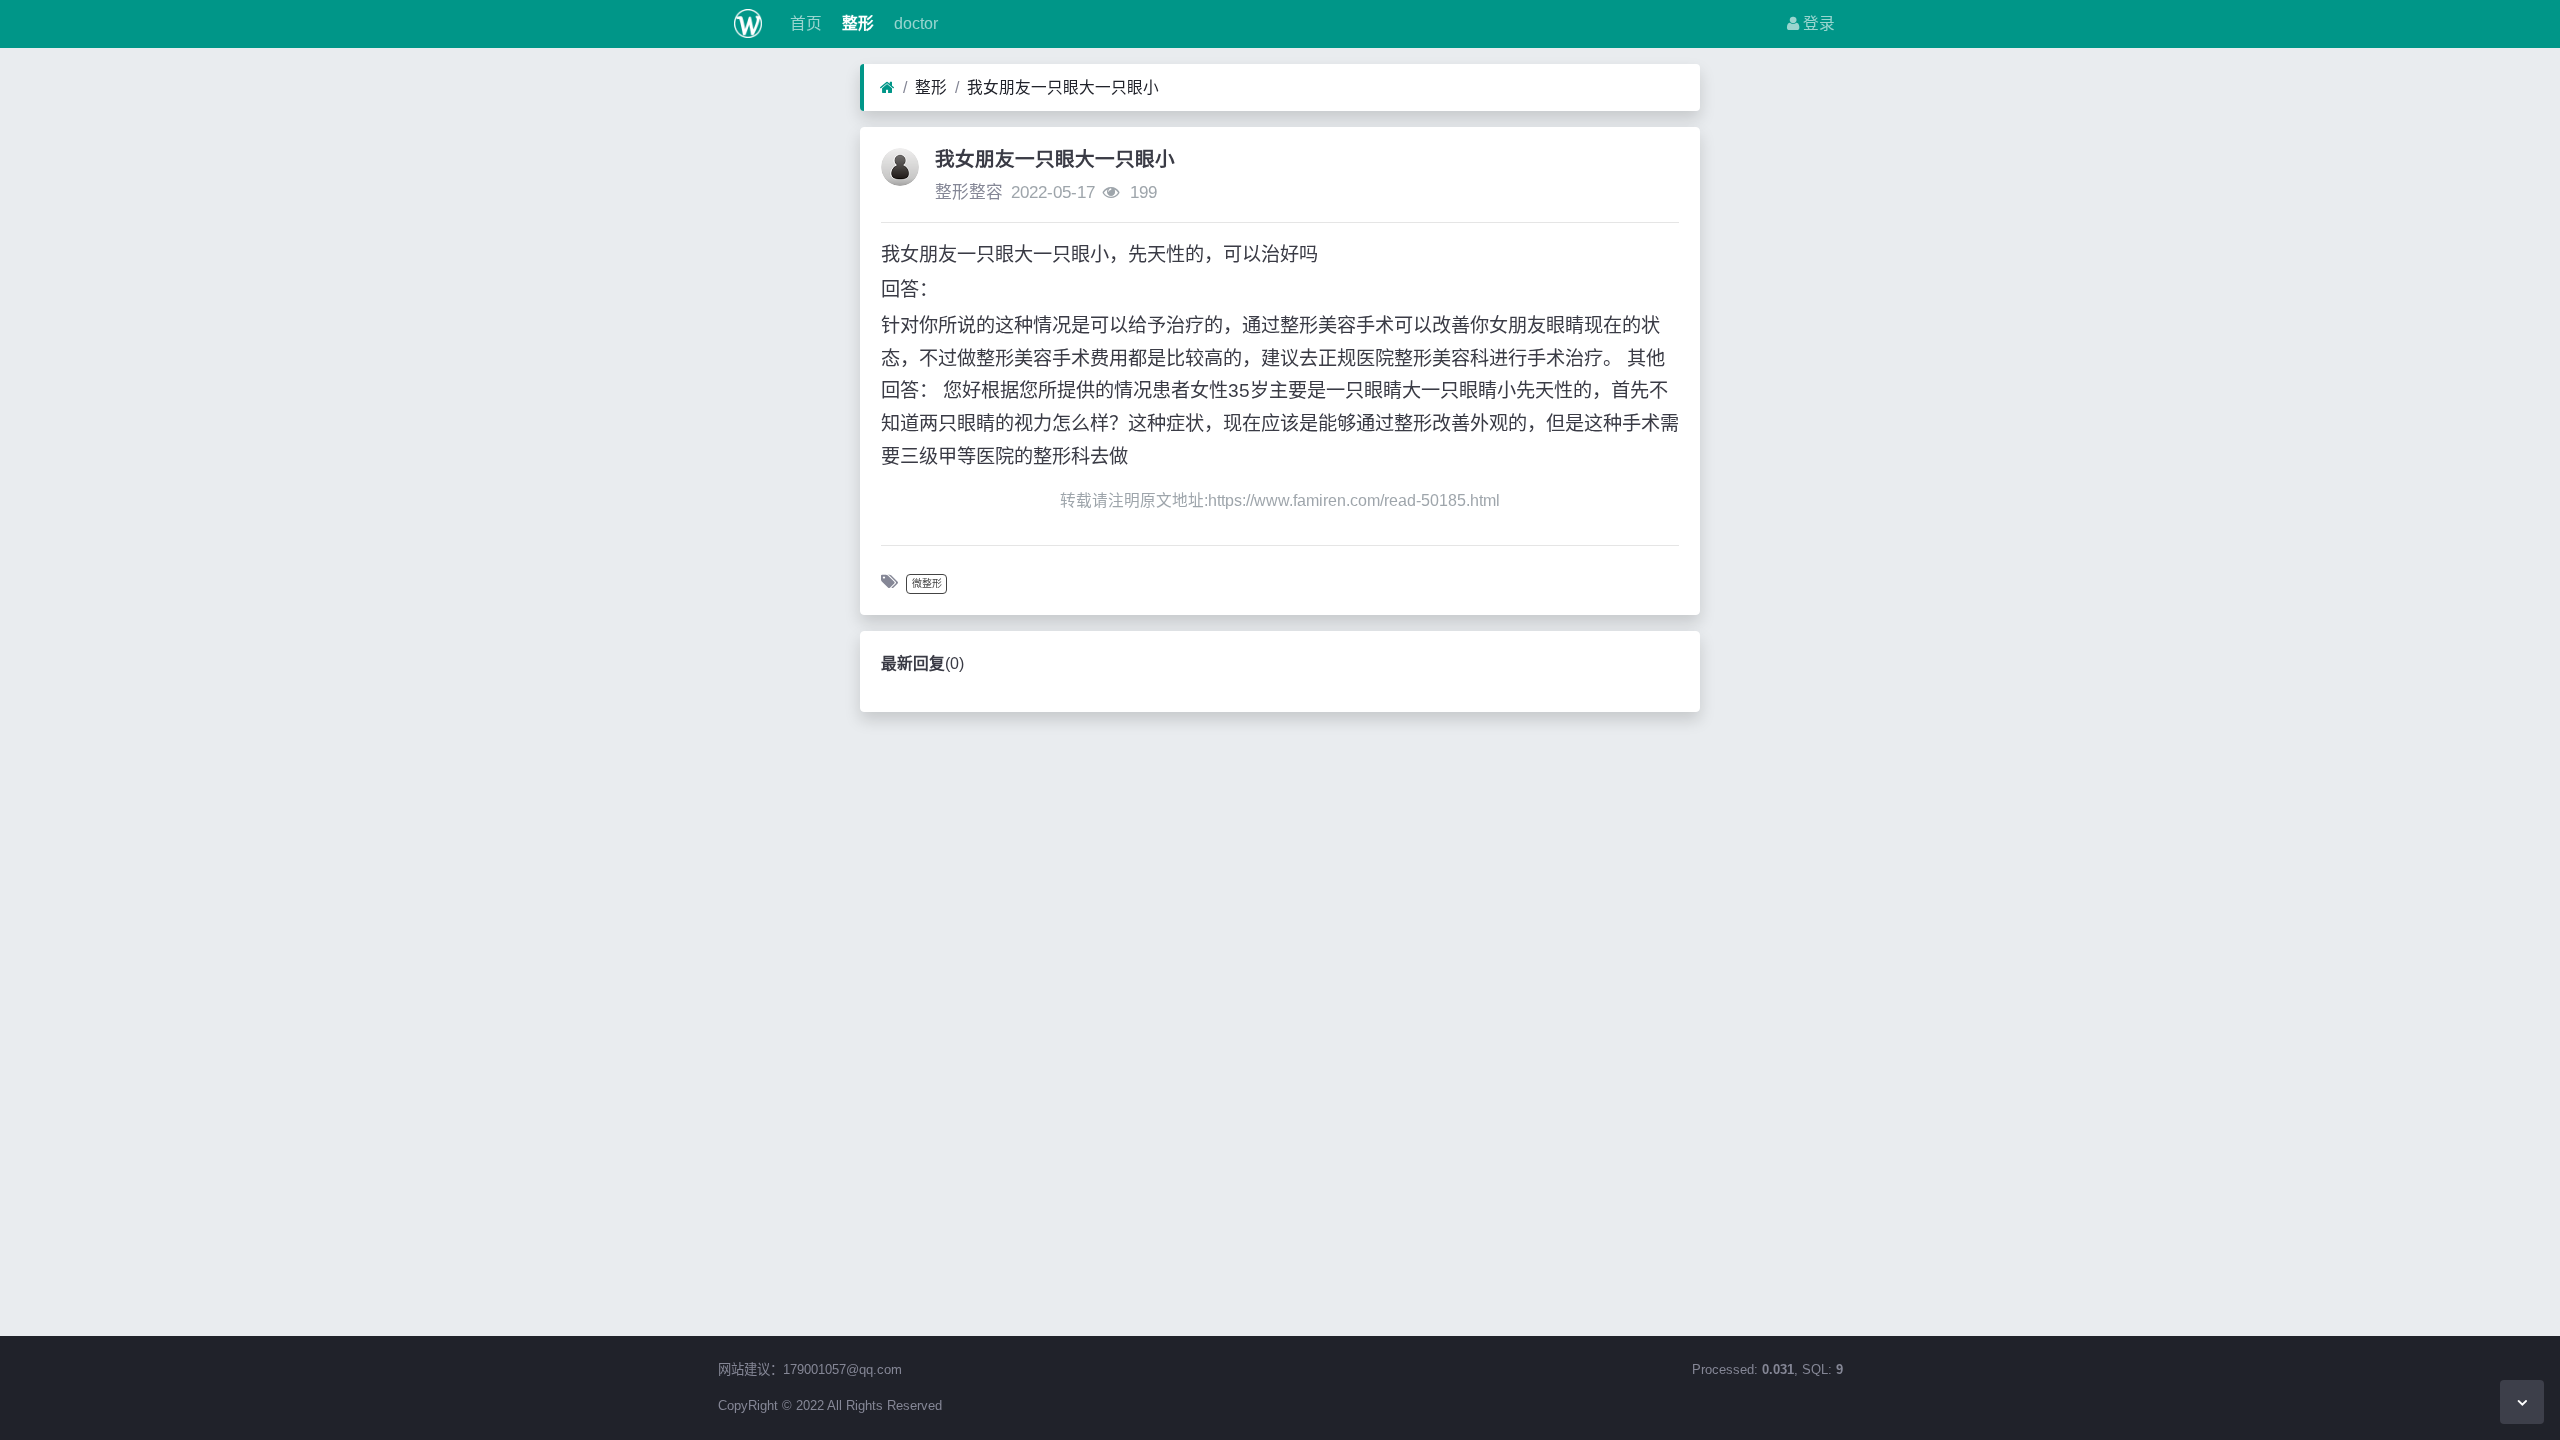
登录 (1817, 23)
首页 (804, 23)
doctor (914, 23)
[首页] (887, 88)
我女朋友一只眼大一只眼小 (1063, 87)
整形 (856, 23)
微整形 (927, 583)
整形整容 (969, 192)
